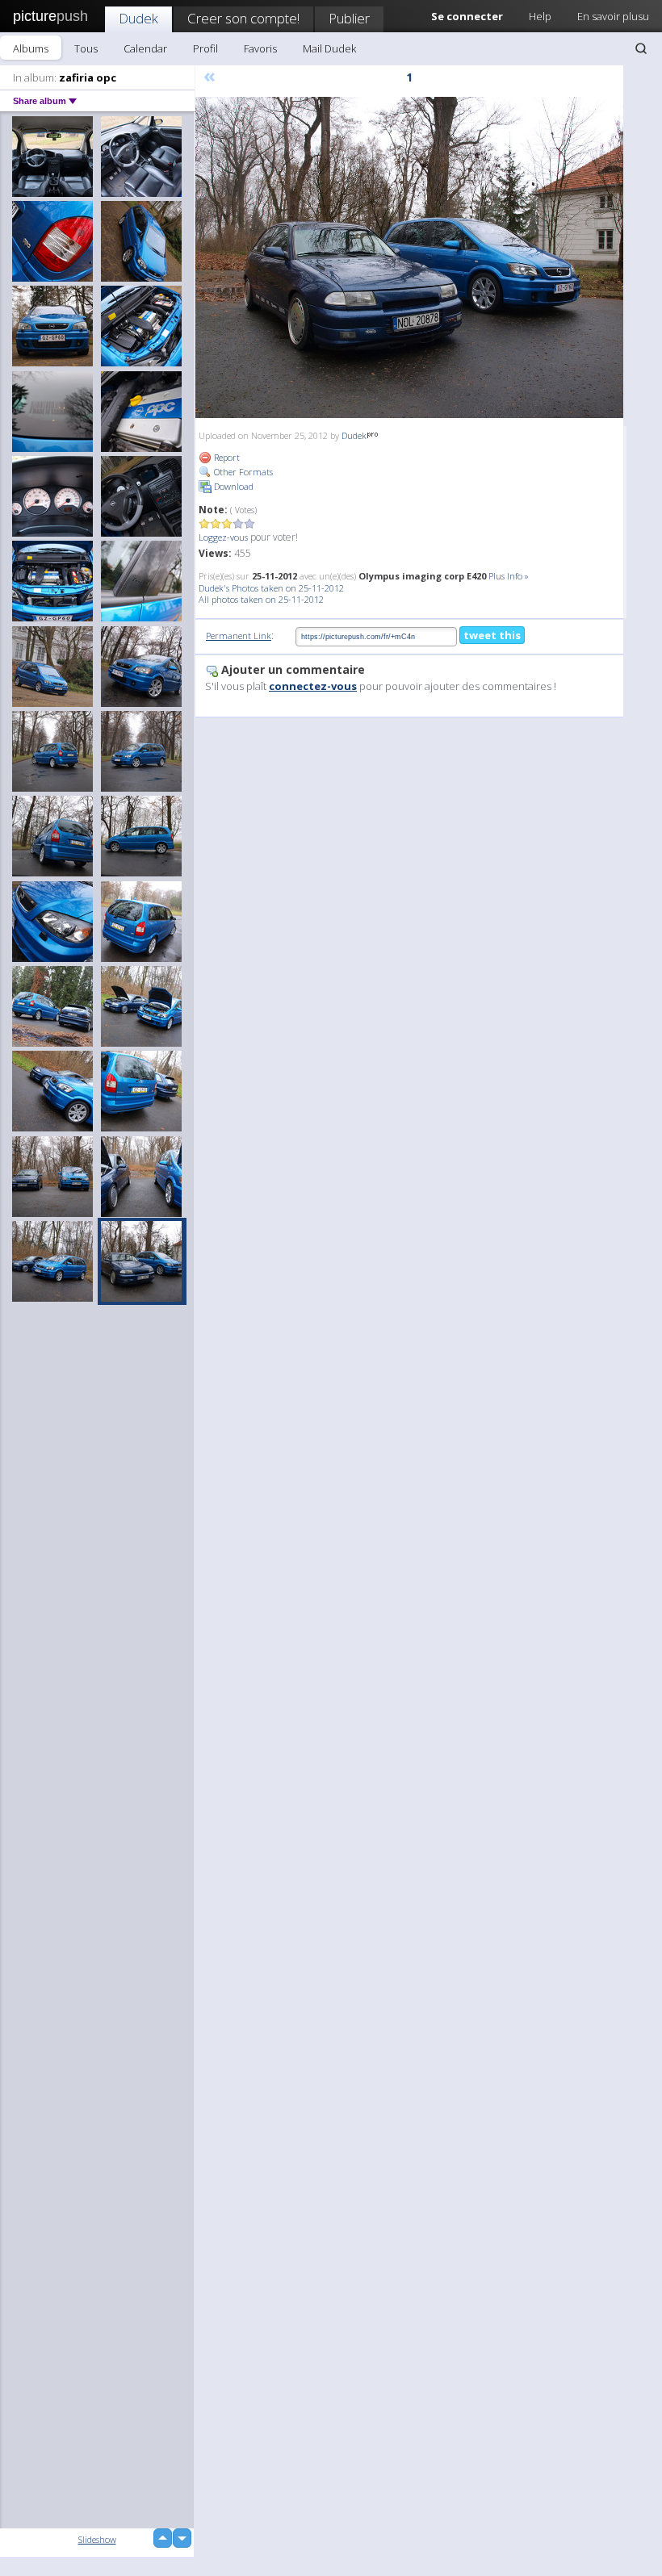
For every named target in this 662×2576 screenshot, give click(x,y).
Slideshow (97, 2539)
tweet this (492, 635)
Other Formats (242, 472)
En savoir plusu (613, 16)
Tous (86, 48)
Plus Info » (509, 576)
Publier (349, 18)
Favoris (260, 48)
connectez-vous (313, 686)
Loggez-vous (223, 537)
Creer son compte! (243, 18)
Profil (205, 48)
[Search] (641, 48)
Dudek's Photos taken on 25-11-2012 (271, 588)
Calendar (145, 48)
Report (226, 457)
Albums (31, 48)
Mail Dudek (329, 48)
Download (233, 486)
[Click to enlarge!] (409, 257)
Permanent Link (239, 636)
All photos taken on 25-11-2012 (261, 599)
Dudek (138, 18)
